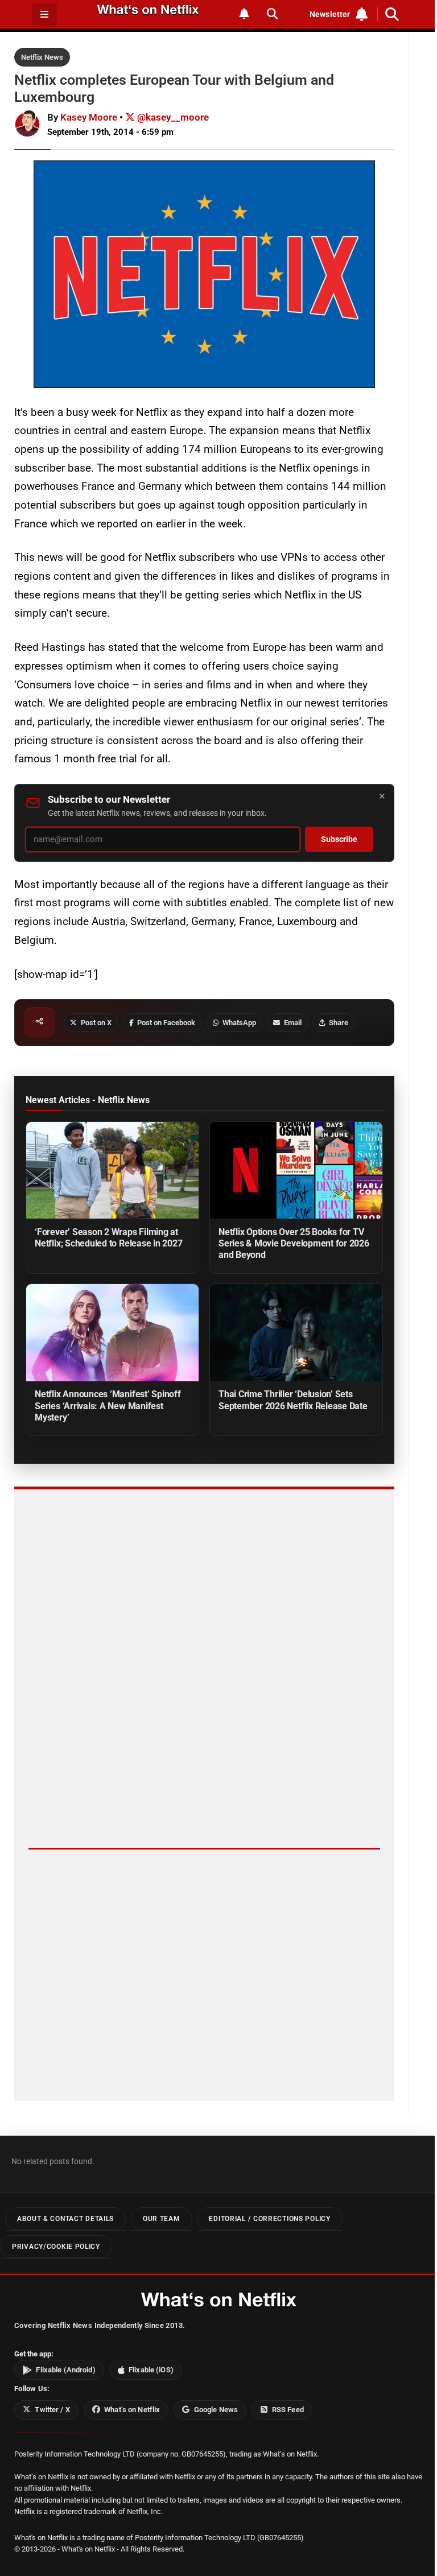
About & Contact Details (65, 2219)
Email (293, 1023)
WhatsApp (239, 1023)
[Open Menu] (44, 15)
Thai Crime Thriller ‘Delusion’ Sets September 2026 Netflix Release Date (293, 1400)
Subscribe (339, 839)
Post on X (96, 1023)
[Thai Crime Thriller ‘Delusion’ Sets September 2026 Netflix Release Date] (296, 1333)
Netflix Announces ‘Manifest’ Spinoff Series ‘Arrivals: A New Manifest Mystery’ (108, 1405)
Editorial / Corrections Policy (269, 2219)
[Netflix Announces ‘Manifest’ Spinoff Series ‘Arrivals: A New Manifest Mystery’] (112, 1333)
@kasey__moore (172, 117)
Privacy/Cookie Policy (56, 2246)
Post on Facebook (166, 1023)
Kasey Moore (89, 117)
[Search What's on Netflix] (272, 14)
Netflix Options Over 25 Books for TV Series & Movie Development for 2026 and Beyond (294, 1243)
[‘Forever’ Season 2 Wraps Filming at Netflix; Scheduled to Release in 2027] (112, 1171)
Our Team (162, 2219)
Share (339, 1023)
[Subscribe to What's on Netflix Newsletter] (244, 14)
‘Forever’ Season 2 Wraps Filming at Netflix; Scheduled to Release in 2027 (108, 1238)
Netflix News (42, 57)
